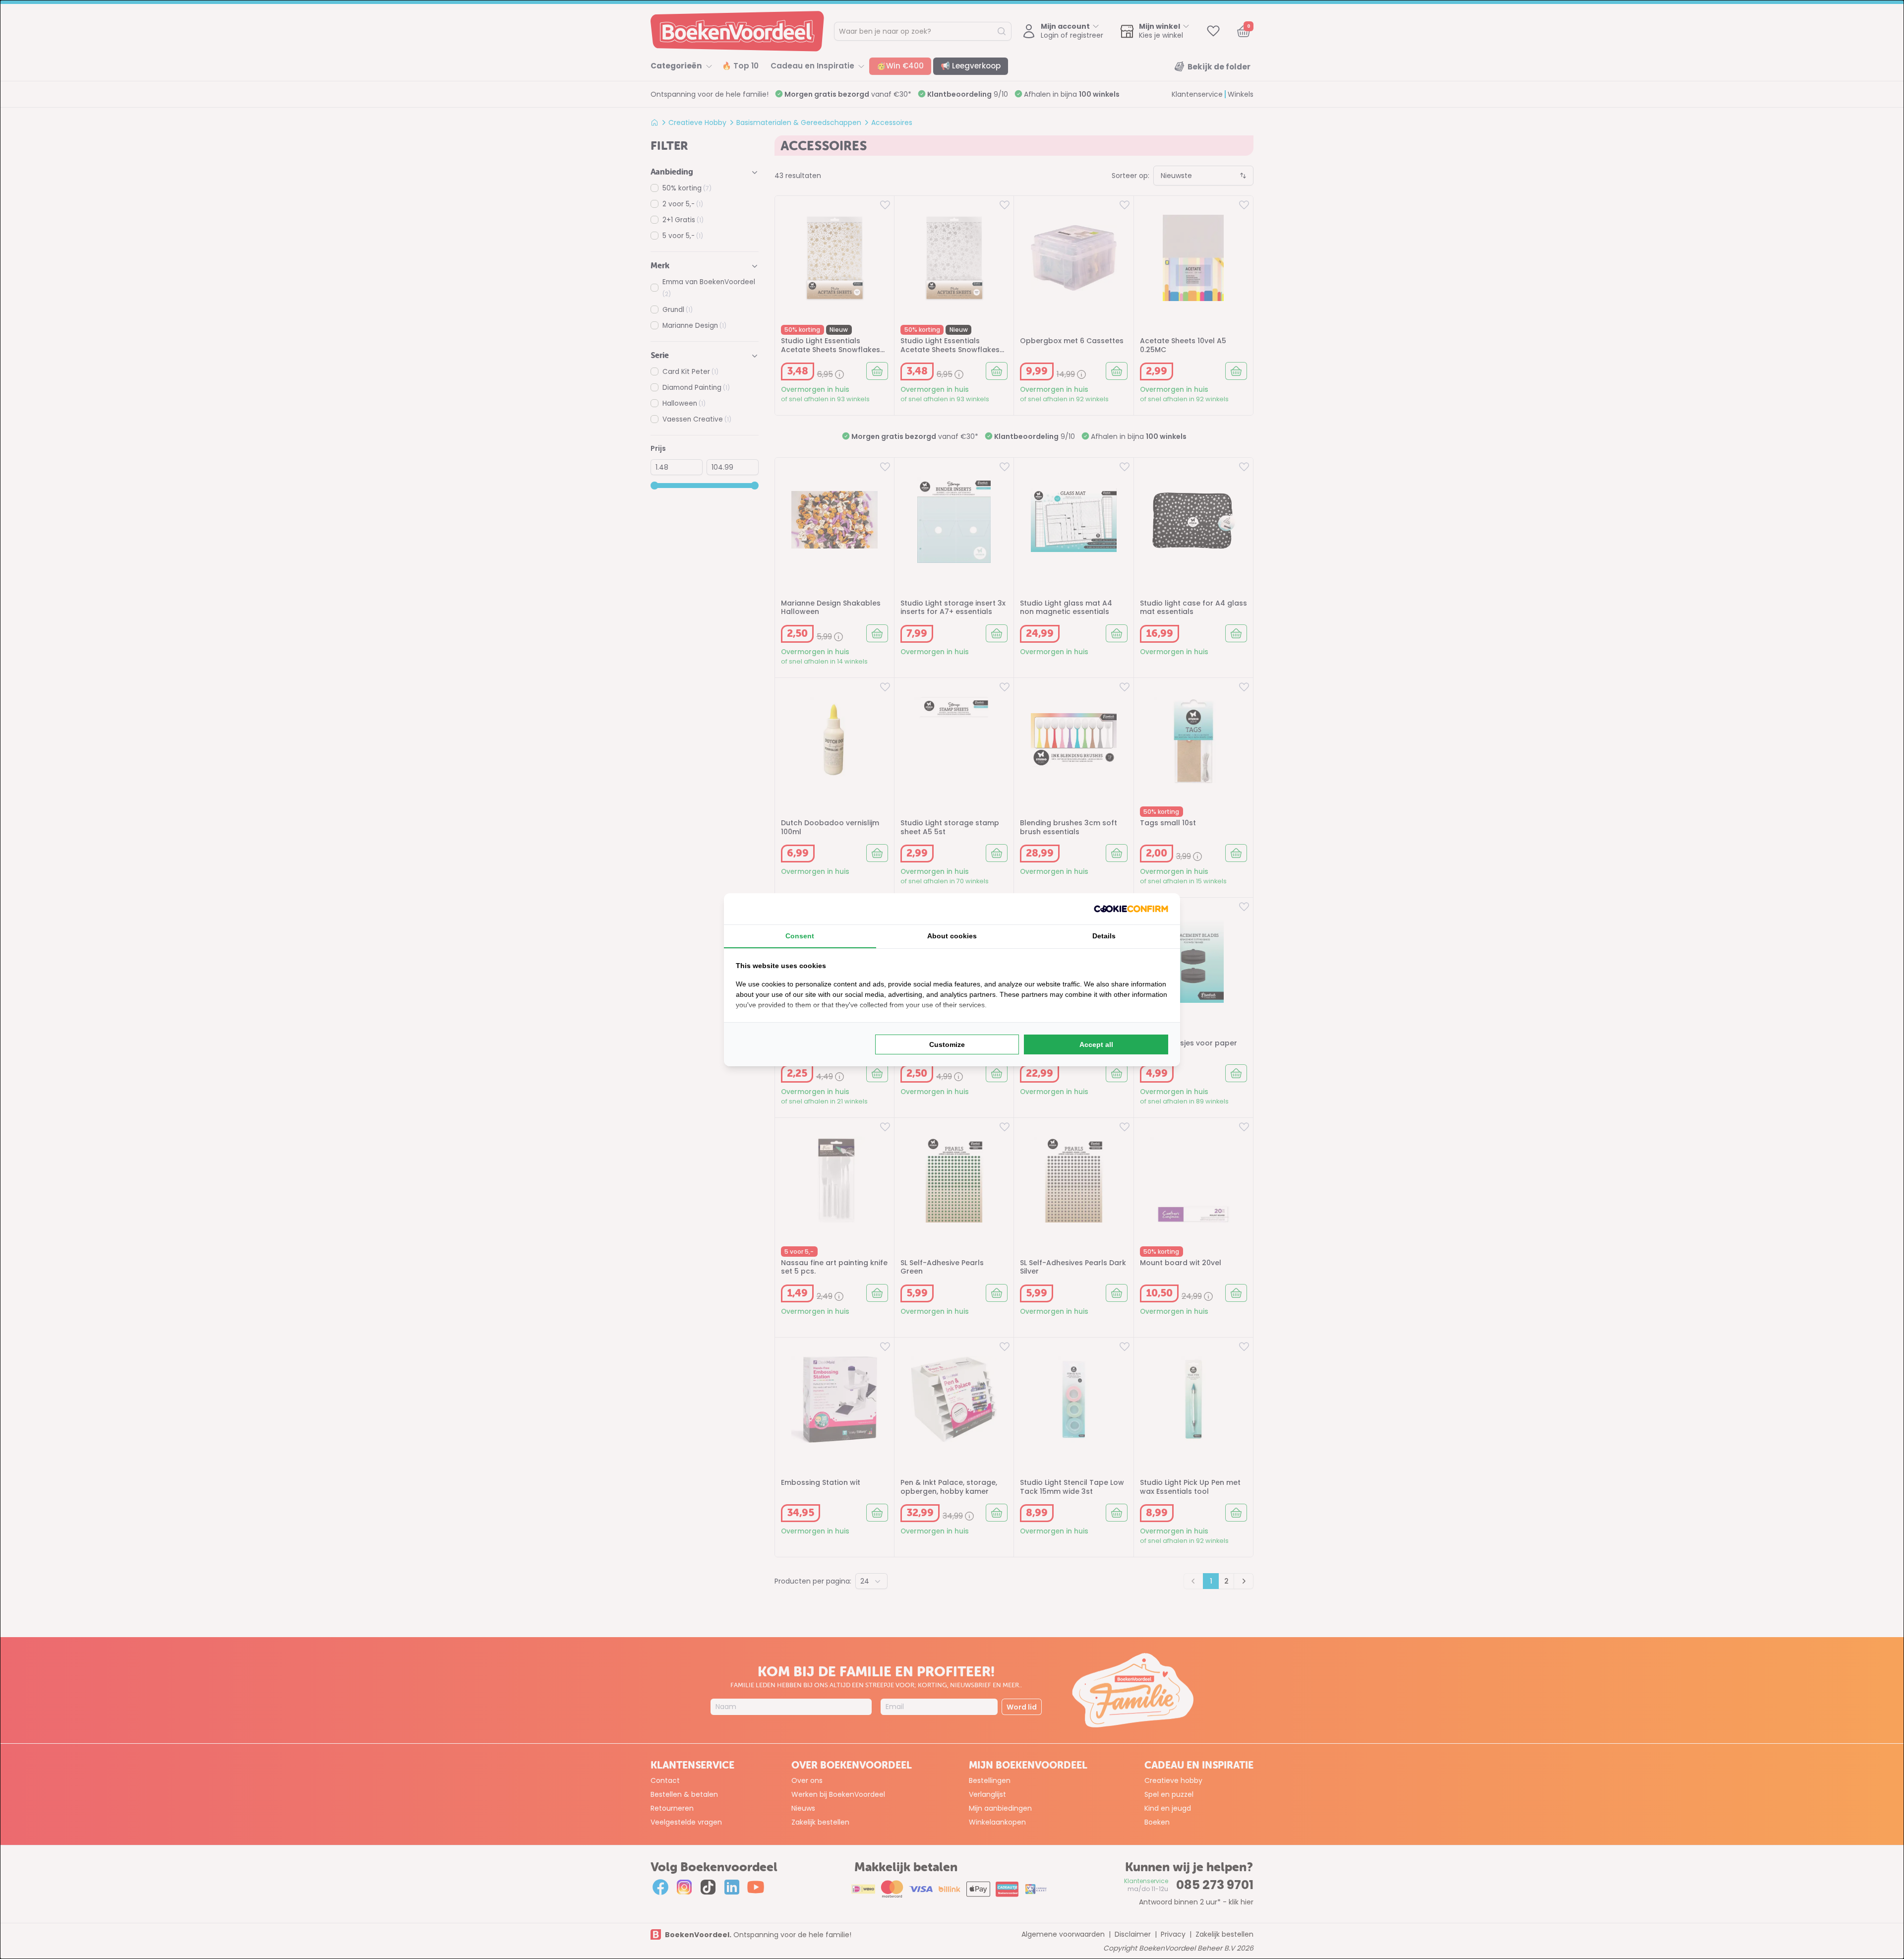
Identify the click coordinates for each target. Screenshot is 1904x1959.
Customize (947, 1044)
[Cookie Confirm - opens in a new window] (1131, 909)
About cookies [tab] (952, 936)
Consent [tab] (800, 936)
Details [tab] (1104, 936)
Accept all (1096, 1044)
